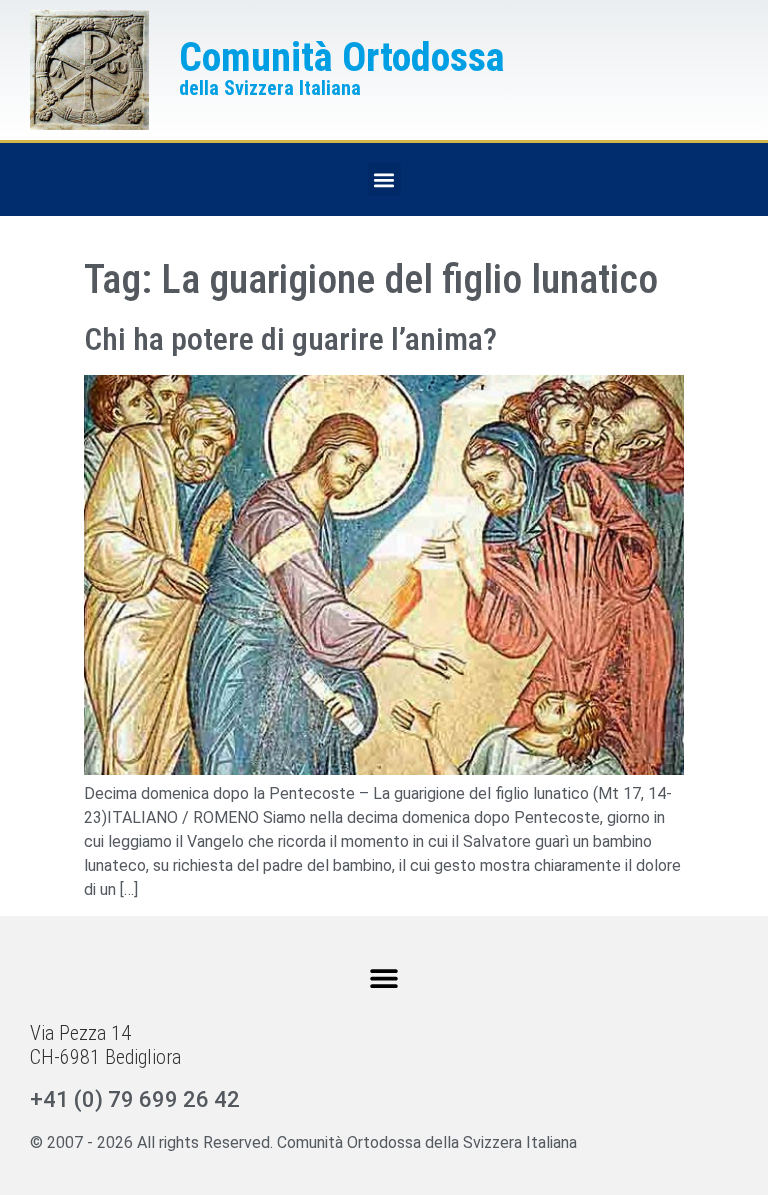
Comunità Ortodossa (342, 57)
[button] (384, 179)
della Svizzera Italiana (270, 88)
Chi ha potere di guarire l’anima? (290, 339)
